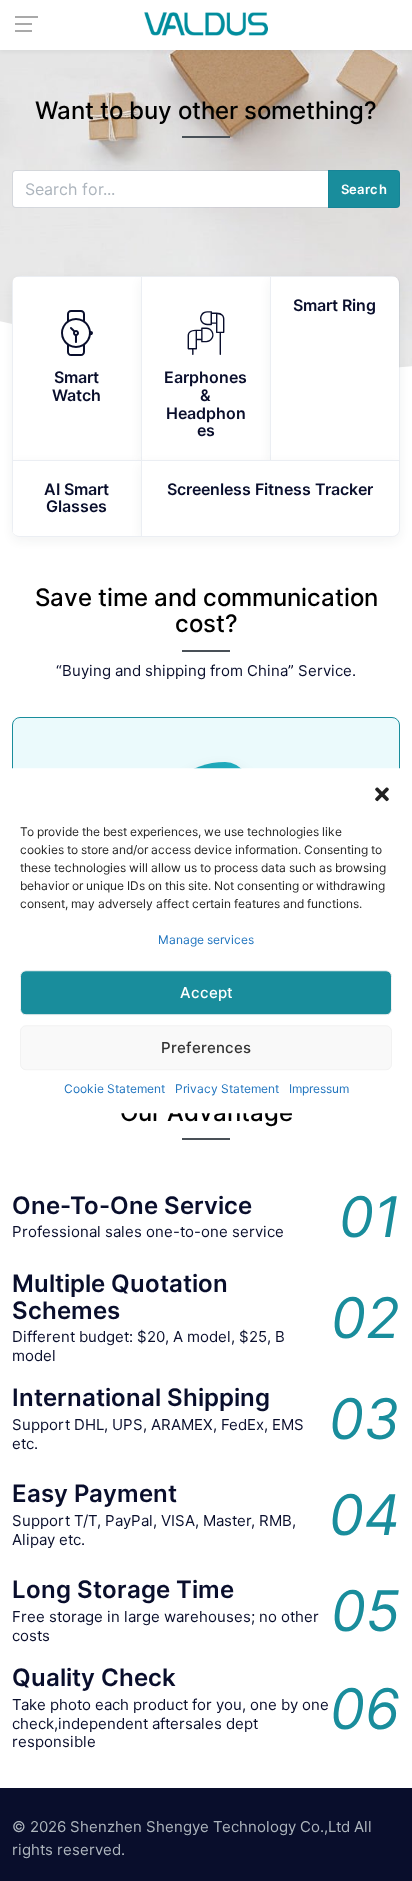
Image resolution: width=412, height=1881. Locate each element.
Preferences (206, 1047)
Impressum (319, 1088)
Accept (206, 992)
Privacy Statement (227, 1088)
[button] (382, 793)
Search (364, 189)
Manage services (206, 939)
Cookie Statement (114, 1088)
